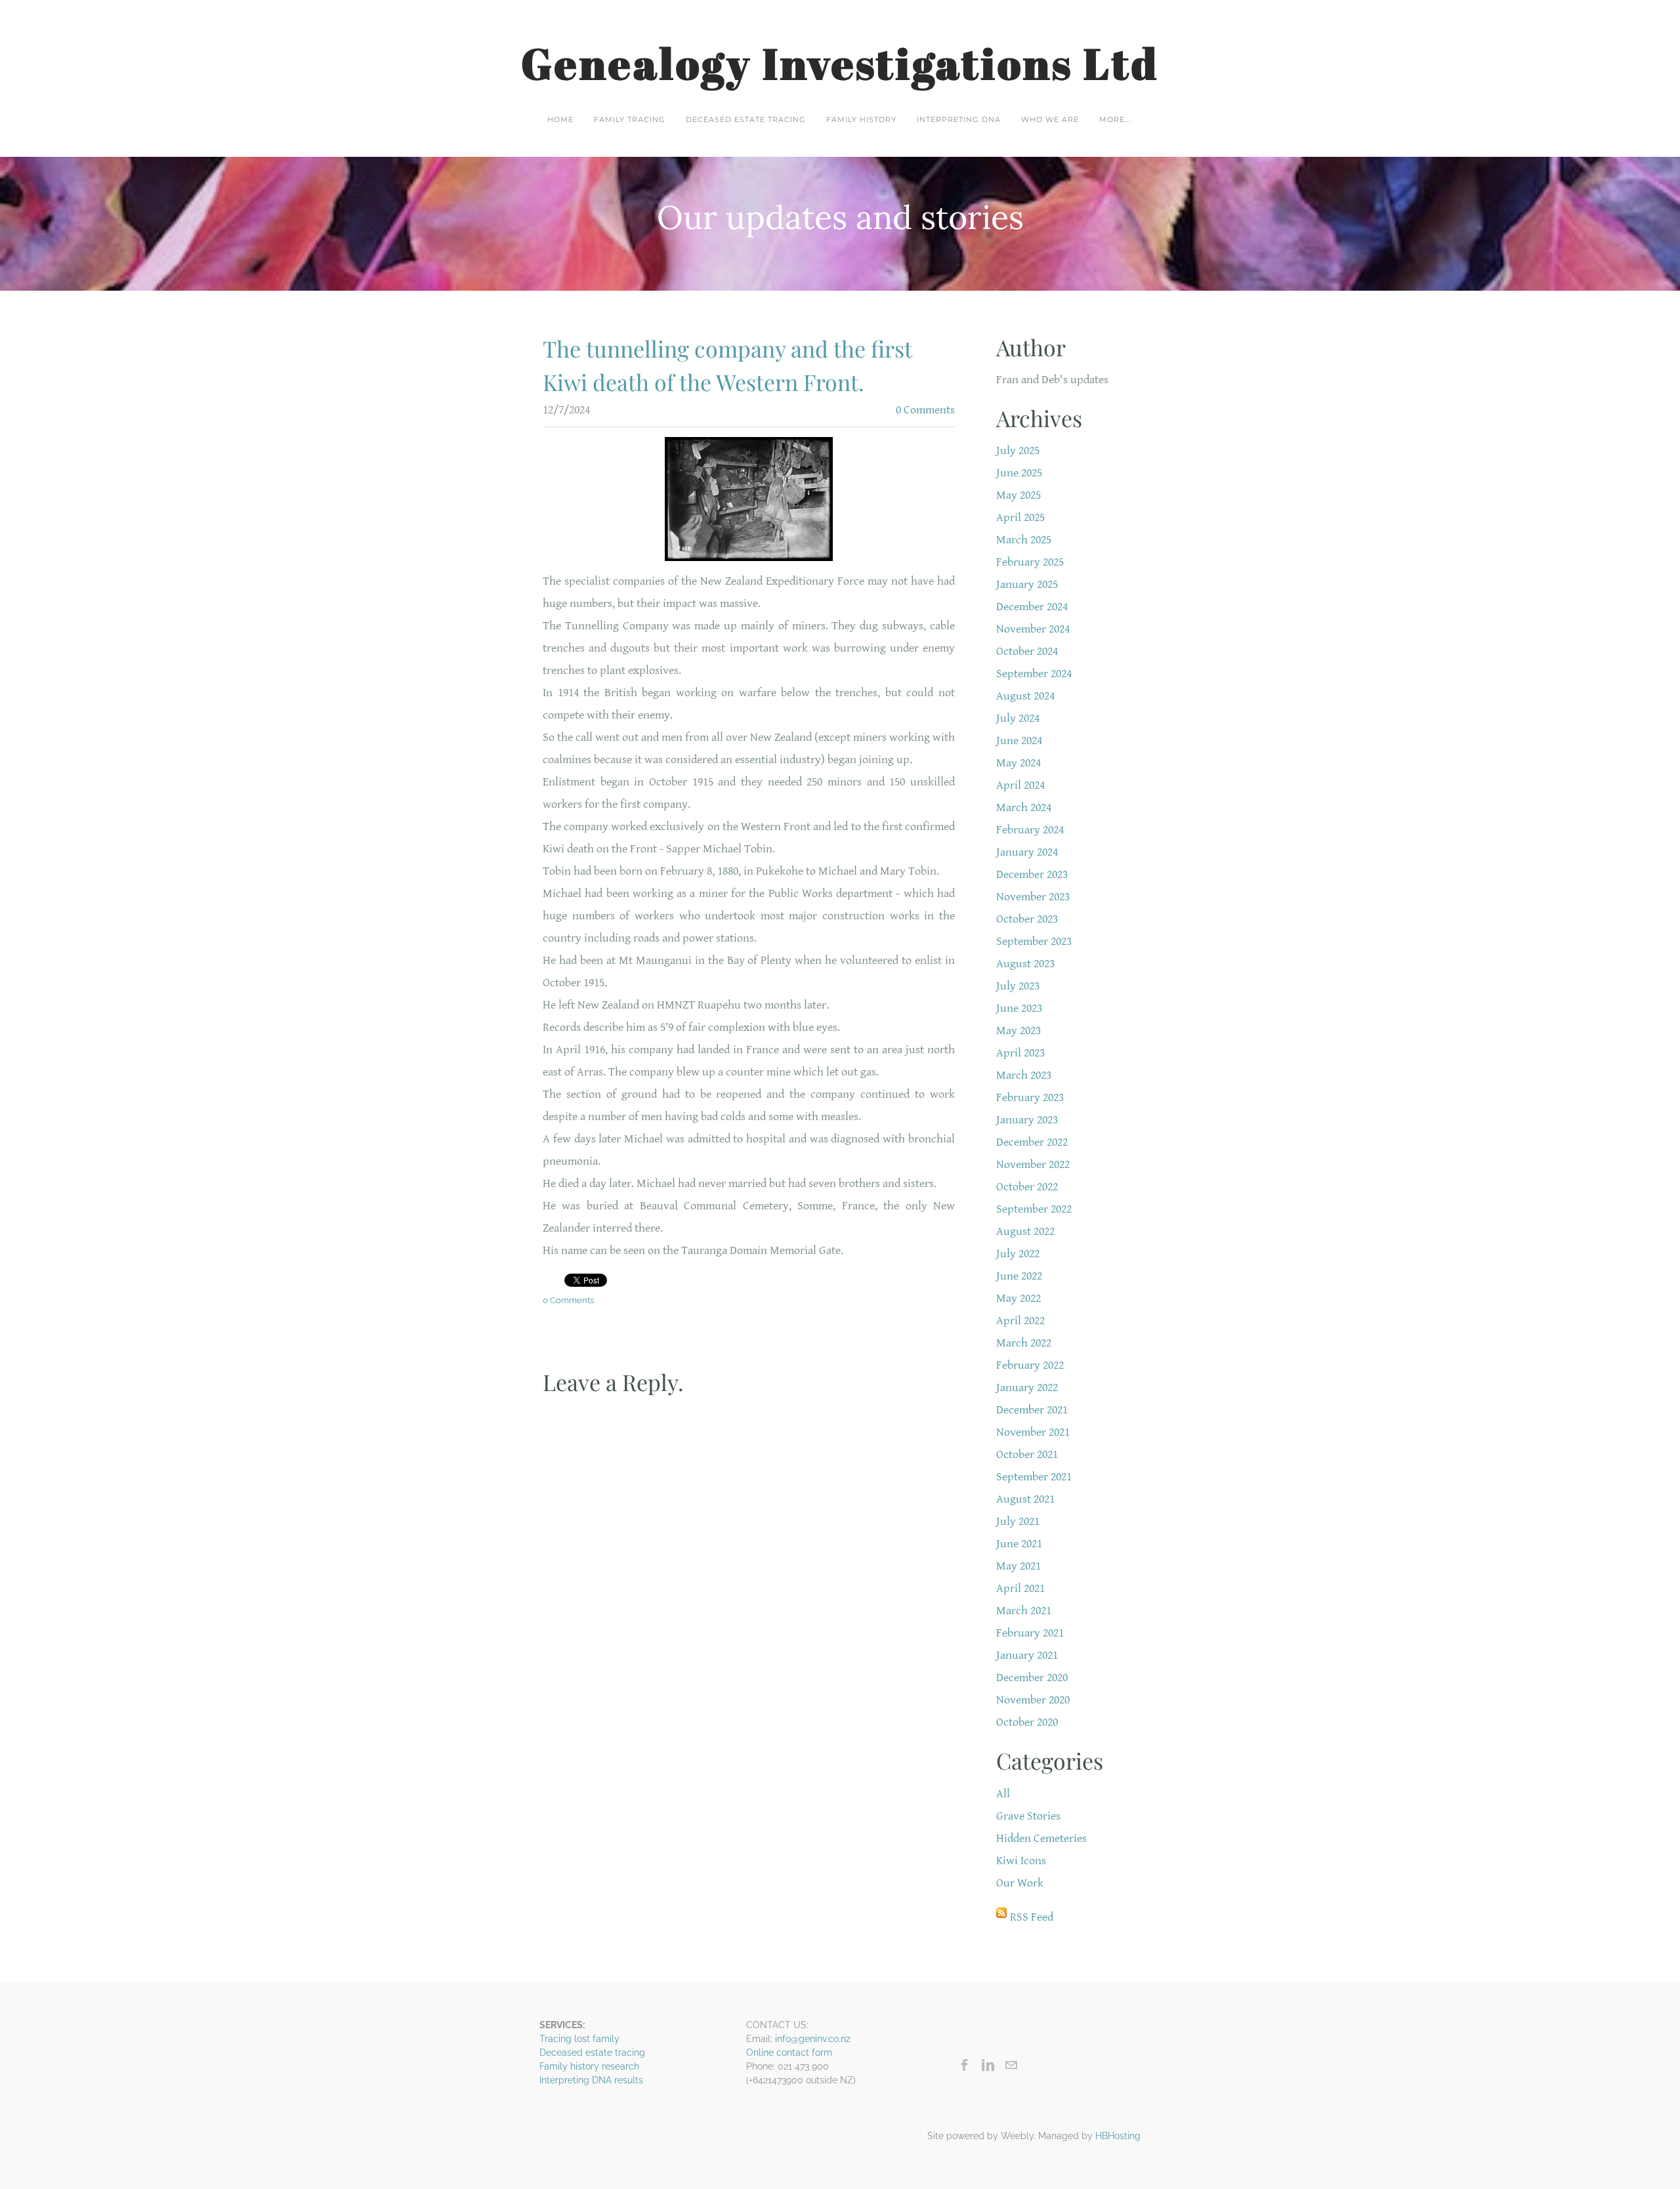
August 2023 (1025, 964)
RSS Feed (1032, 1917)
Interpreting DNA (959, 119)
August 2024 (1025, 696)
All (1003, 1794)
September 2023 (1034, 941)
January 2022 (1027, 1387)
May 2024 (1018, 763)
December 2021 (1032, 1410)
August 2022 (1025, 1231)
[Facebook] (965, 2065)
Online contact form (789, 2053)
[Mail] (1011, 2065)
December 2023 (1032, 874)
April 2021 (1020, 1588)
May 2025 (1018, 495)
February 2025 (1030, 562)
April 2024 (1020, 785)
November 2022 (1033, 1164)
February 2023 (1030, 1097)
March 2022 (1024, 1343)
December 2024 (1032, 607)
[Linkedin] (988, 2065)
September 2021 (1034, 1477)
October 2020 (1027, 1722)
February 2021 (1030, 1633)
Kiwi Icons (1021, 1861)
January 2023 (1027, 1120)
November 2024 (1033, 629)
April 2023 (1020, 1053)
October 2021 (1027, 1454)
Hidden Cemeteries (1041, 1838)
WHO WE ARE (1050, 119)
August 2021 (1025, 1499)
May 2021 (1018, 1566)
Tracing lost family (579, 2039)
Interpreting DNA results (591, 2080)
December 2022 (1032, 1142)
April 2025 (1020, 517)
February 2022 (1030, 1365)
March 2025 (1024, 540)
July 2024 (1018, 718)
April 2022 (1020, 1321)
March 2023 (1024, 1075)
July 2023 (1018, 986)
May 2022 (1018, 1298)
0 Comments (925, 410)
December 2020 (1032, 1678)
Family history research (589, 2066)
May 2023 (1018, 1031)
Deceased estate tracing (746, 119)
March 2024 (1024, 807)
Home (560, 119)
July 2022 (1018, 1254)
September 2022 (1034, 1209)
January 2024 (1027, 852)
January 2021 (1027, 1655)
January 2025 (1027, 584)
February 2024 (1030, 830)
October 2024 (1027, 651)
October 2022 (1027, 1187)
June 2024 (1019, 740)
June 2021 (1019, 1544)
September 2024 (1034, 674)
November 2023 (1033, 897)
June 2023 (1019, 1008)
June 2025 (1019, 473)
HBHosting (1118, 2136)
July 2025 (1018, 450)
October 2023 (1027, 919)
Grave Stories (1028, 1816)
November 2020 (1033, 1700)
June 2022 (1019, 1276)
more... (1115, 119)
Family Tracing (630, 119)
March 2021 (1024, 1611)
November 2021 (1033, 1432)
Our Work (1020, 1883)
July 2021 (1018, 1521)
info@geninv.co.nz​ (813, 2039)
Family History (861, 119)
